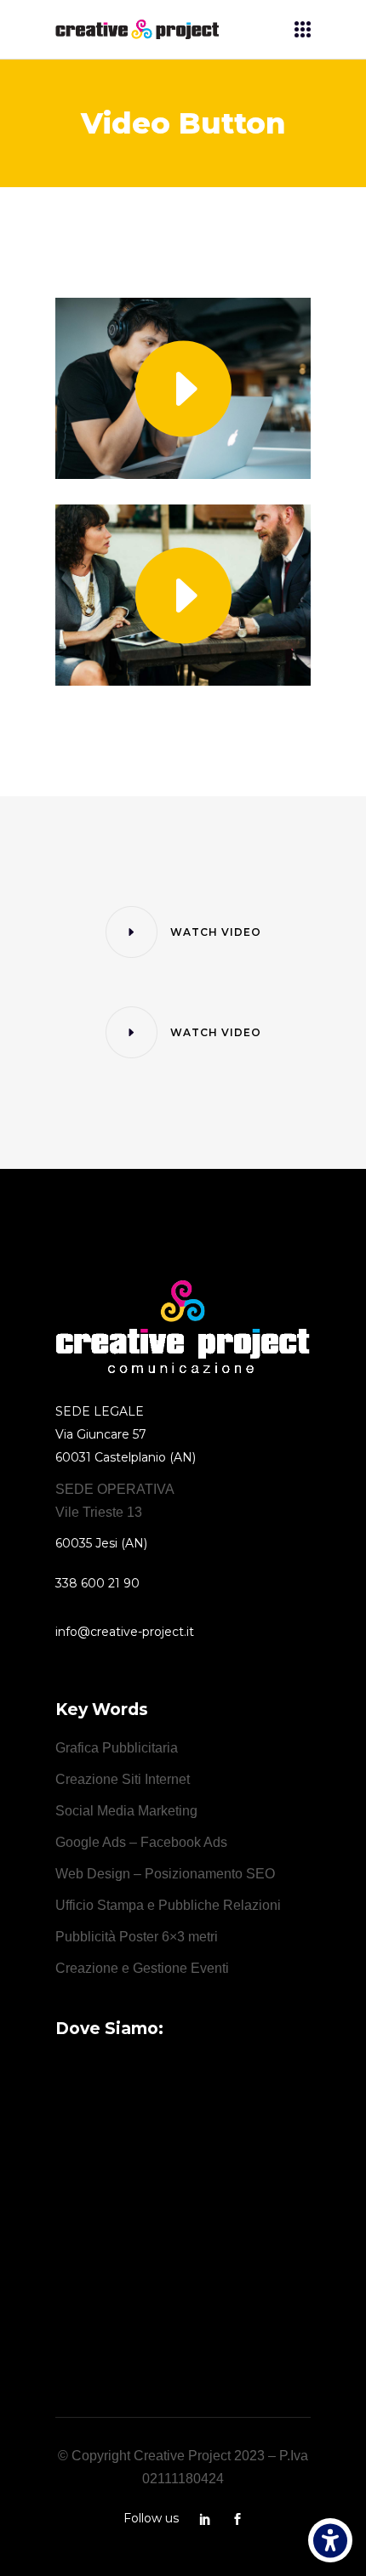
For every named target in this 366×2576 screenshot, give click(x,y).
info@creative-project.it (125, 1632)
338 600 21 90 (97, 1583)
